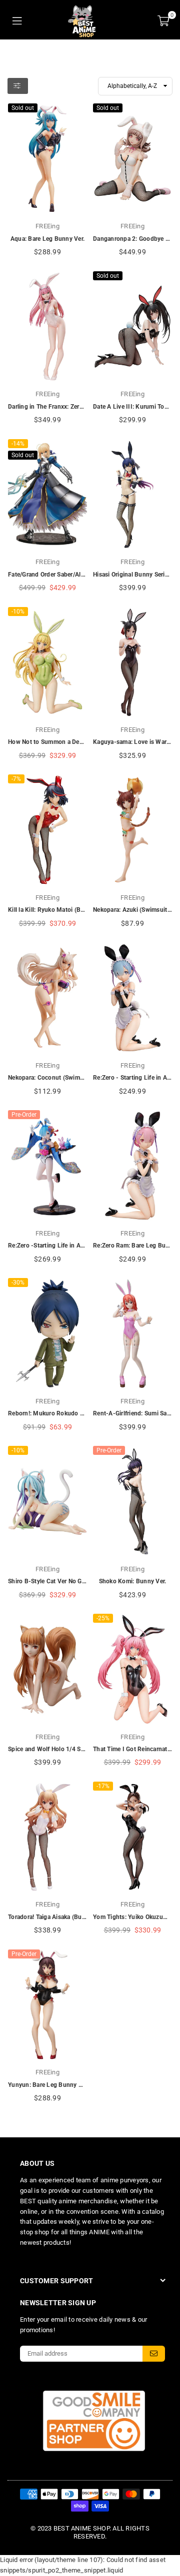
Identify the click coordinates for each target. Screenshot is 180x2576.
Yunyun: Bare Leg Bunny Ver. (48, 2085)
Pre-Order (24, 1115)
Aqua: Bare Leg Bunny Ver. (48, 239)
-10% (18, 612)
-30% (18, 1283)
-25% (103, 1618)
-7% (16, 779)
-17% (103, 1786)
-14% (18, 444)
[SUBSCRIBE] (154, 2354)
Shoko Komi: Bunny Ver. (133, 1581)
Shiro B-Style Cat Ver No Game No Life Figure (71, 1581)
